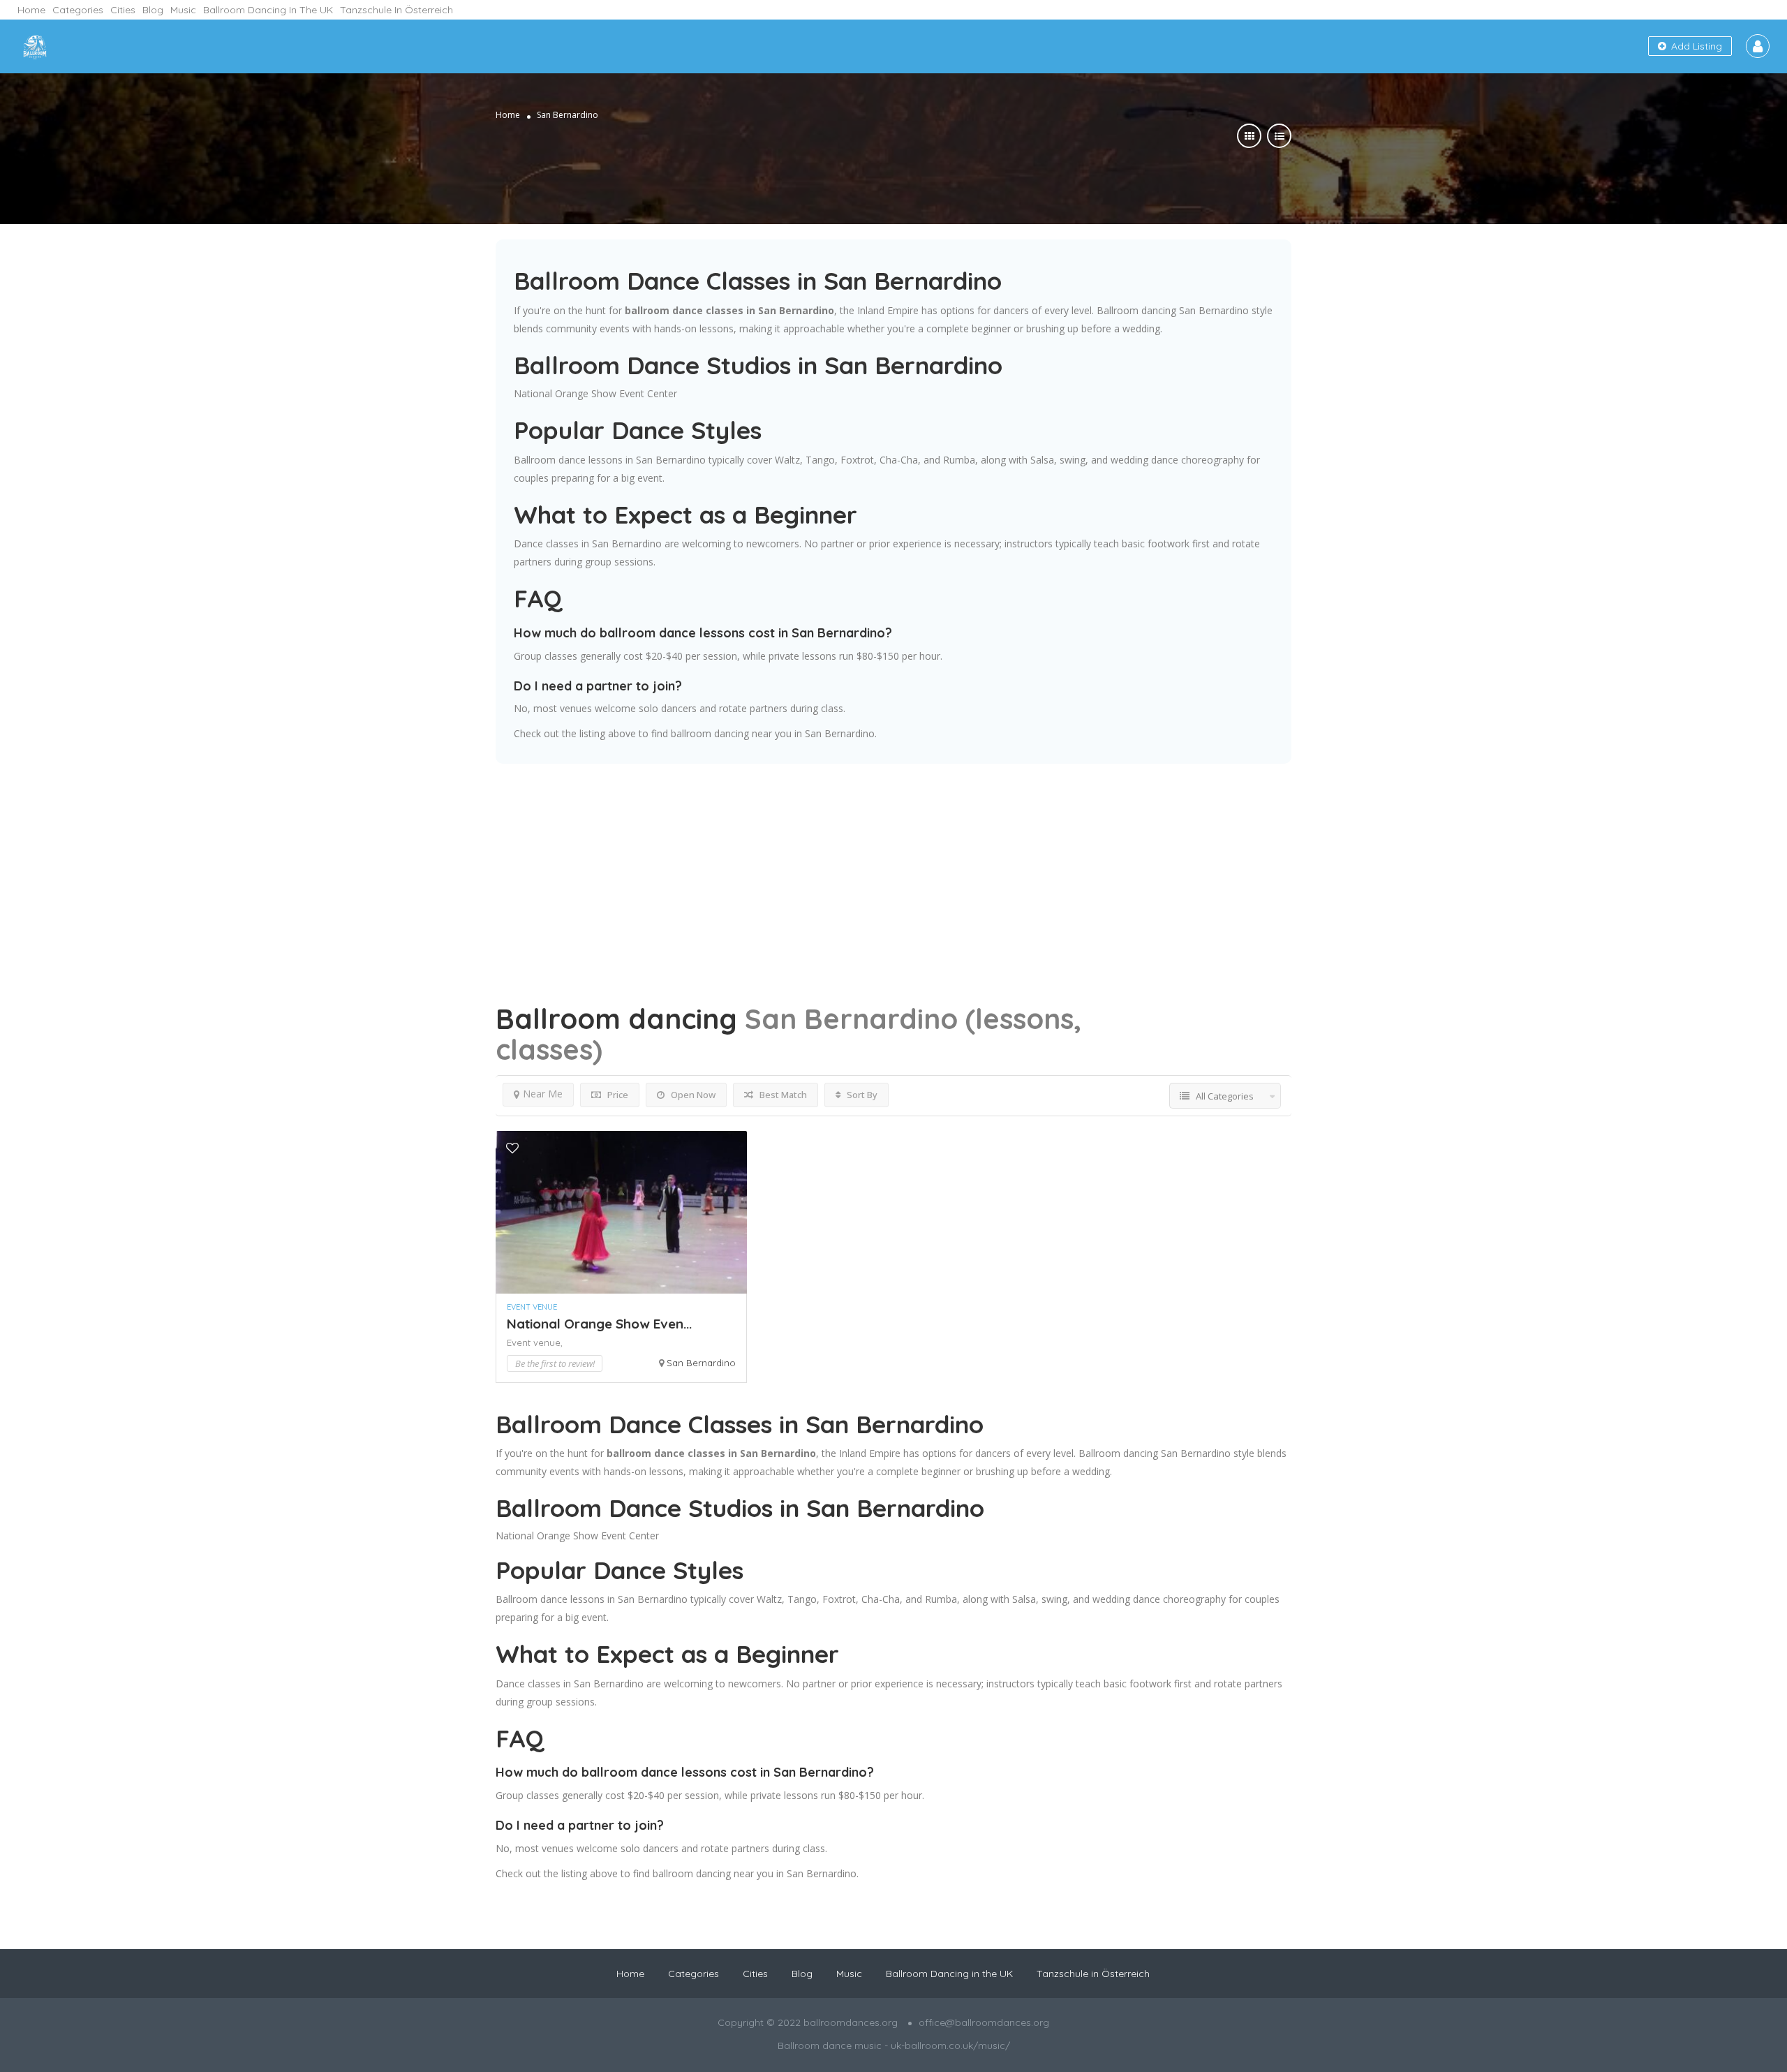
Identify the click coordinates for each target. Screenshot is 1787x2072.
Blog (153, 10)
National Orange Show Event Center (595, 393)
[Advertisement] (893, 861)
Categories (78, 10)
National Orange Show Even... (599, 1324)
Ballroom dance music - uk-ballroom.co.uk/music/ (894, 2045)
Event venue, (535, 1342)
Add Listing (1695, 46)
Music (183, 10)
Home (31, 10)
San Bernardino (701, 1363)
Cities (123, 10)
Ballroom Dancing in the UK (268, 10)
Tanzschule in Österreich (396, 10)
